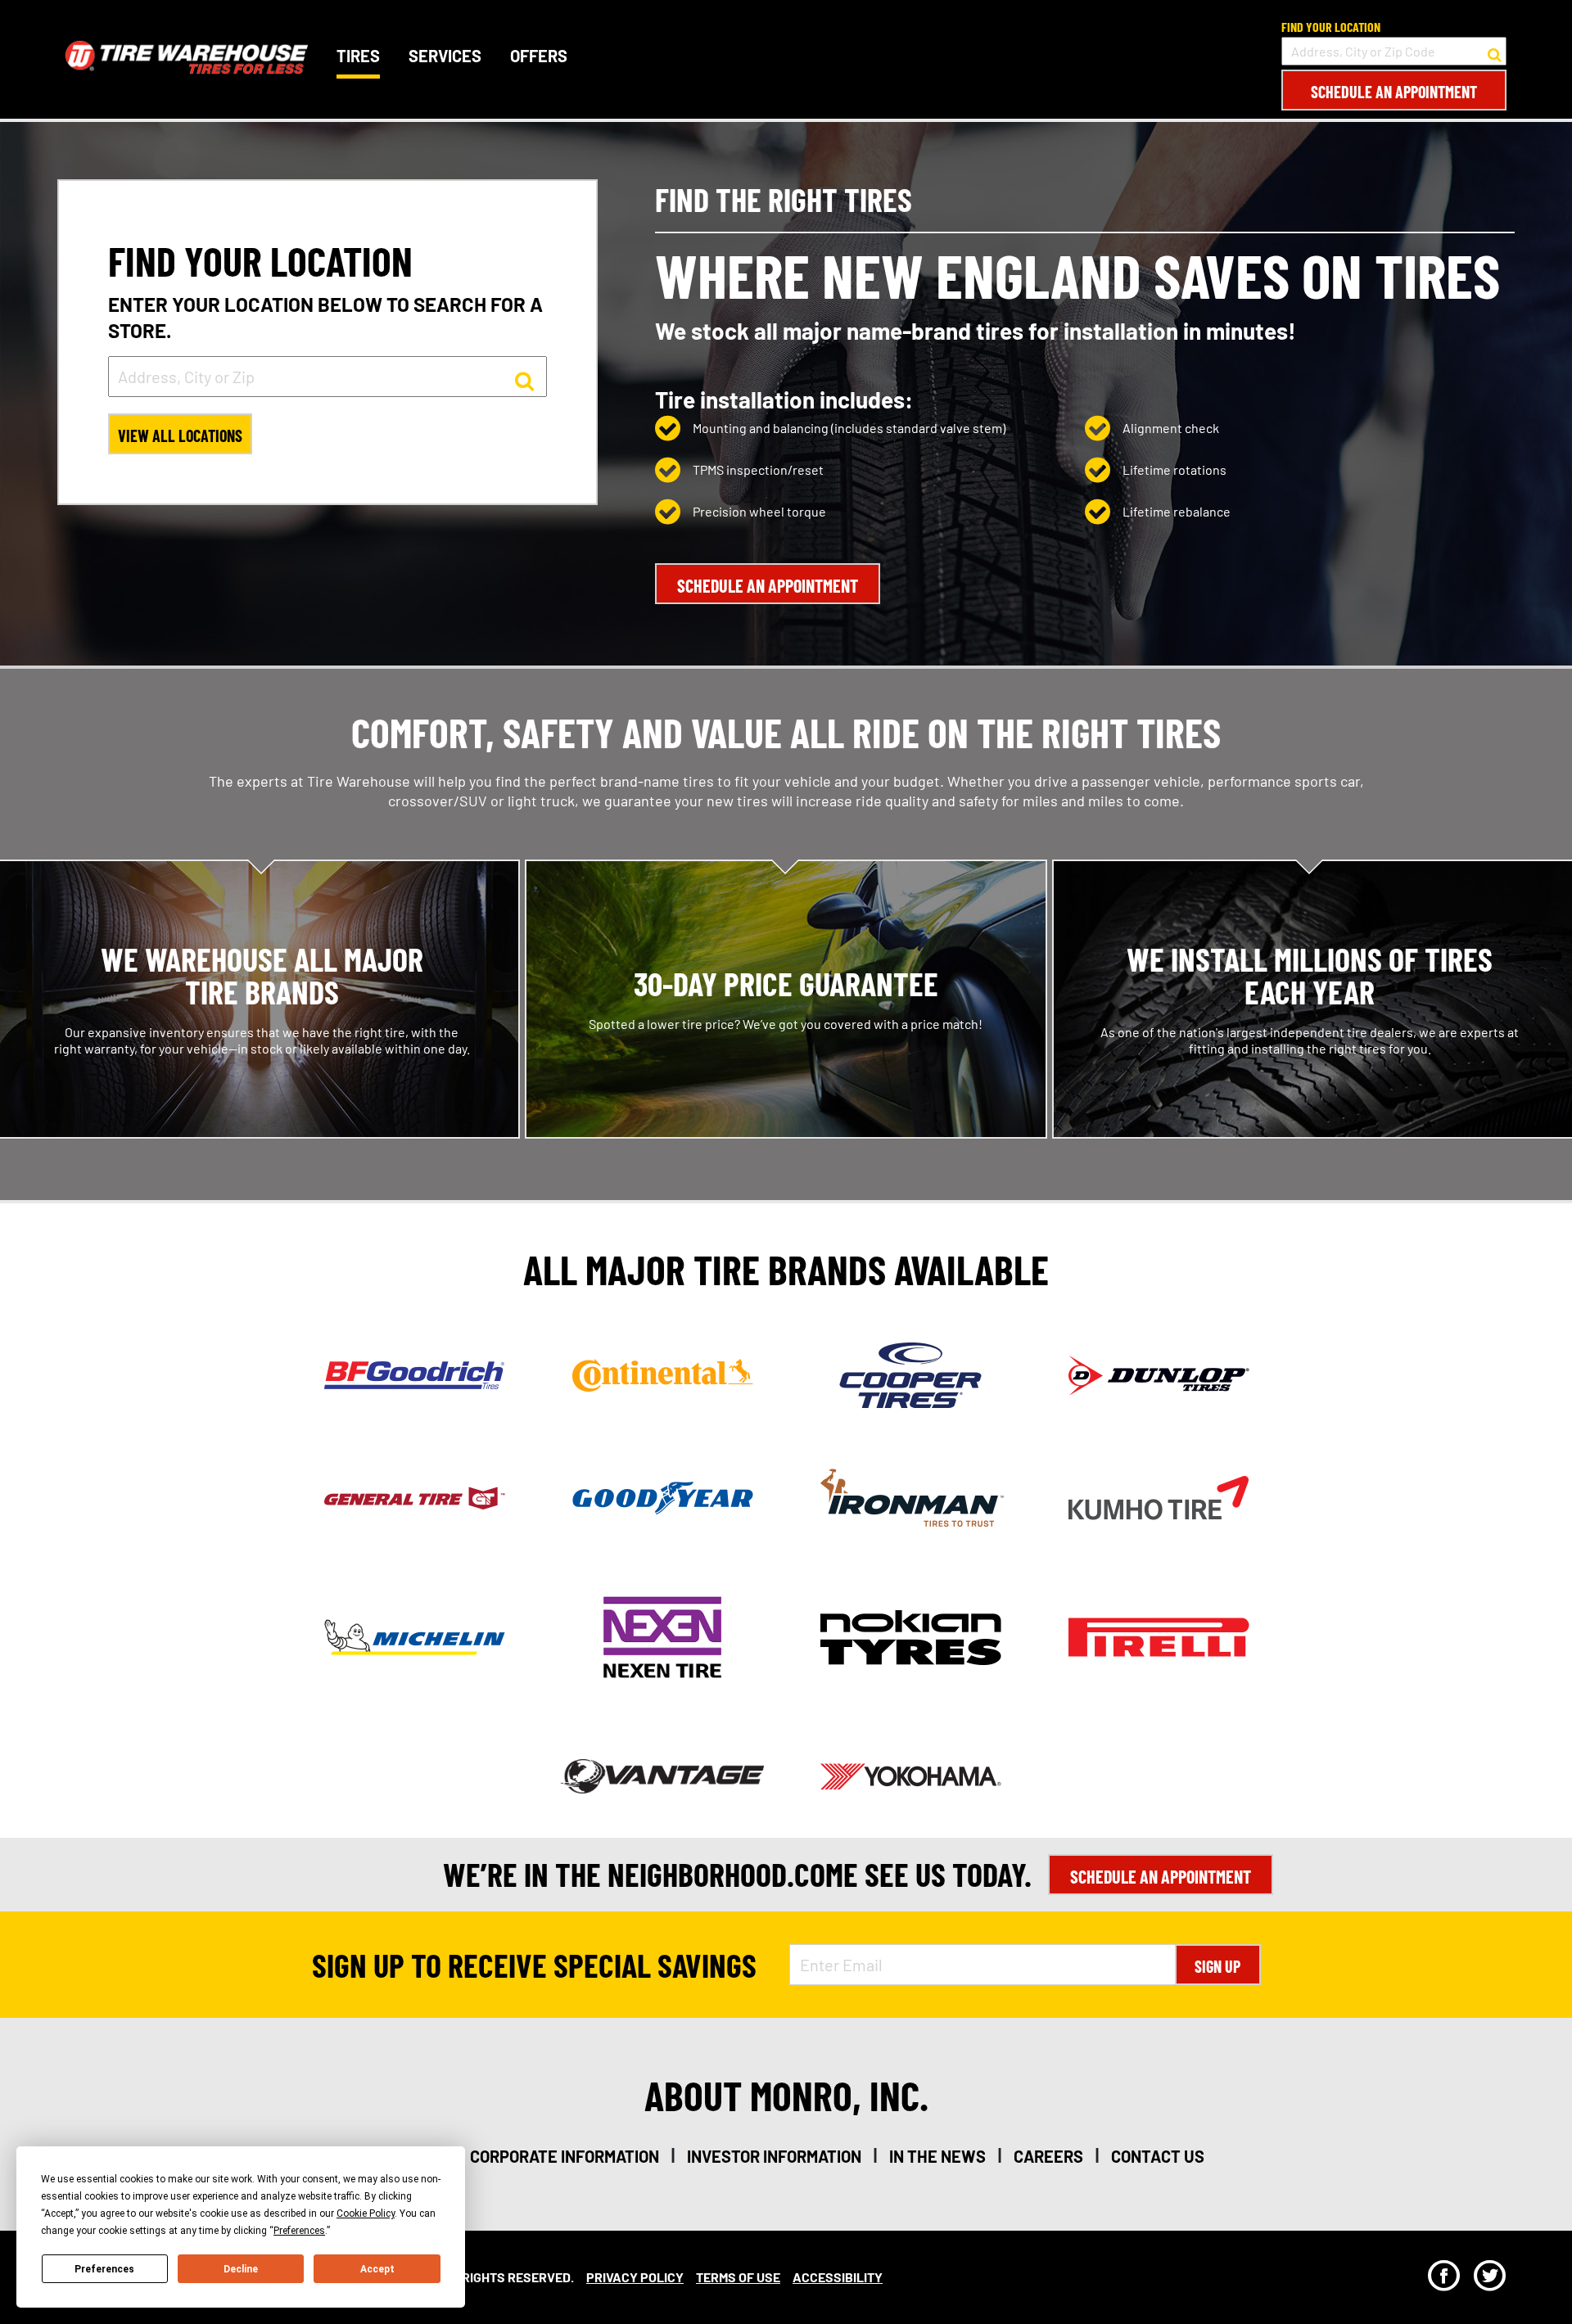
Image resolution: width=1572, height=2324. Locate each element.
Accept (377, 2269)
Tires (358, 56)
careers (1048, 2156)
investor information (774, 2156)
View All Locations (180, 435)
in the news (937, 2156)
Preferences (104, 2269)
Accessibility (838, 2277)
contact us (1158, 2156)
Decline (241, 2269)
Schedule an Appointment (1394, 92)
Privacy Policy (635, 2277)
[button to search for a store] (1495, 52)
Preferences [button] (299, 2231)
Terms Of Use (738, 2277)
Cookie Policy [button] (366, 2213)
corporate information (565, 2156)
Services (445, 56)
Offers (539, 56)
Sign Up (1217, 1966)
